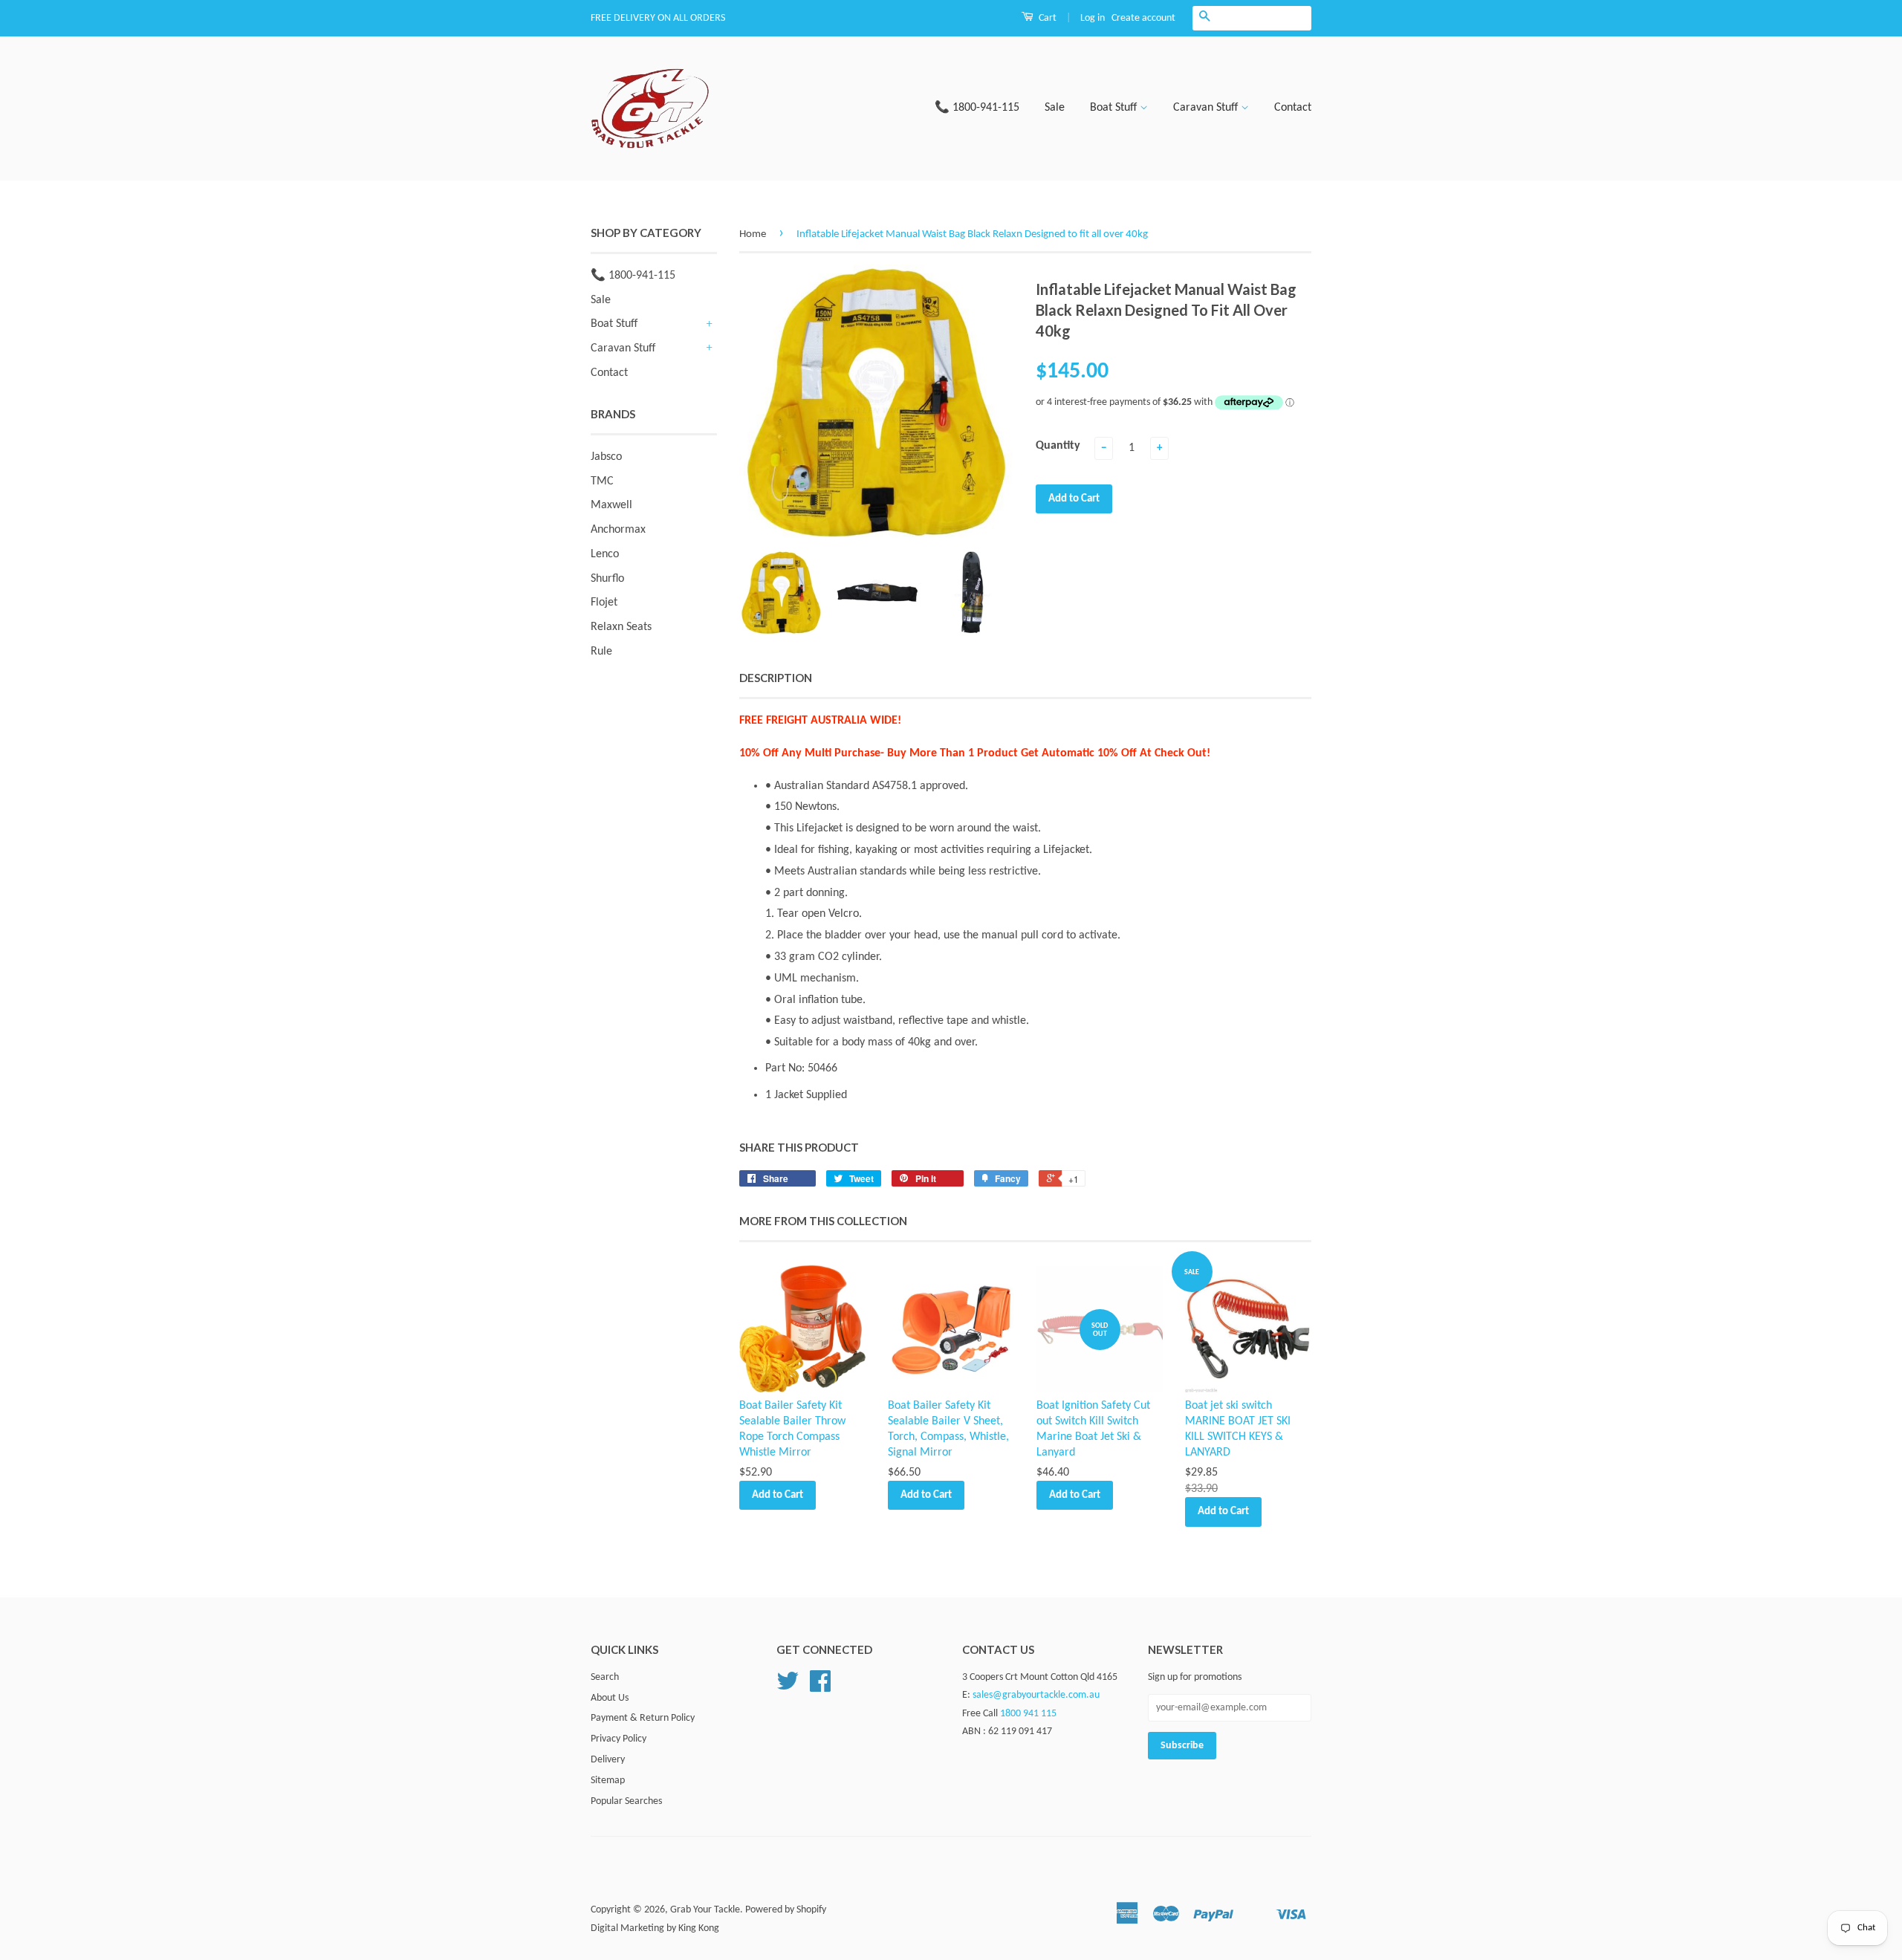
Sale (1055, 108)
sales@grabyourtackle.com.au (1036, 1695)
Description (776, 678)
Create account (1143, 18)
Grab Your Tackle (705, 1910)
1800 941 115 (1028, 1714)
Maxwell (611, 505)
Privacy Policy (619, 1739)
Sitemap (608, 1781)
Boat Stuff (1115, 108)
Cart (1046, 18)
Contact (1293, 108)
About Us (610, 1698)
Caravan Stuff (1207, 108)
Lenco (605, 554)
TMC (602, 481)
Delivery (608, 1760)
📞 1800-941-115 (977, 108)
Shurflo (607, 579)
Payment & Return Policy (643, 1718)
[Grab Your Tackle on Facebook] (820, 1687)
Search (605, 1677)
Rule (601, 652)
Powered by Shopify (786, 1910)
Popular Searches (626, 1801)
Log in (1093, 18)
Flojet (604, 603)
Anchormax (618, 530)
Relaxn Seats (621, 627)
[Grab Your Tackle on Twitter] (788, 1687)
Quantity (1058, 446)
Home (753, 234)
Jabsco (606, 457)
